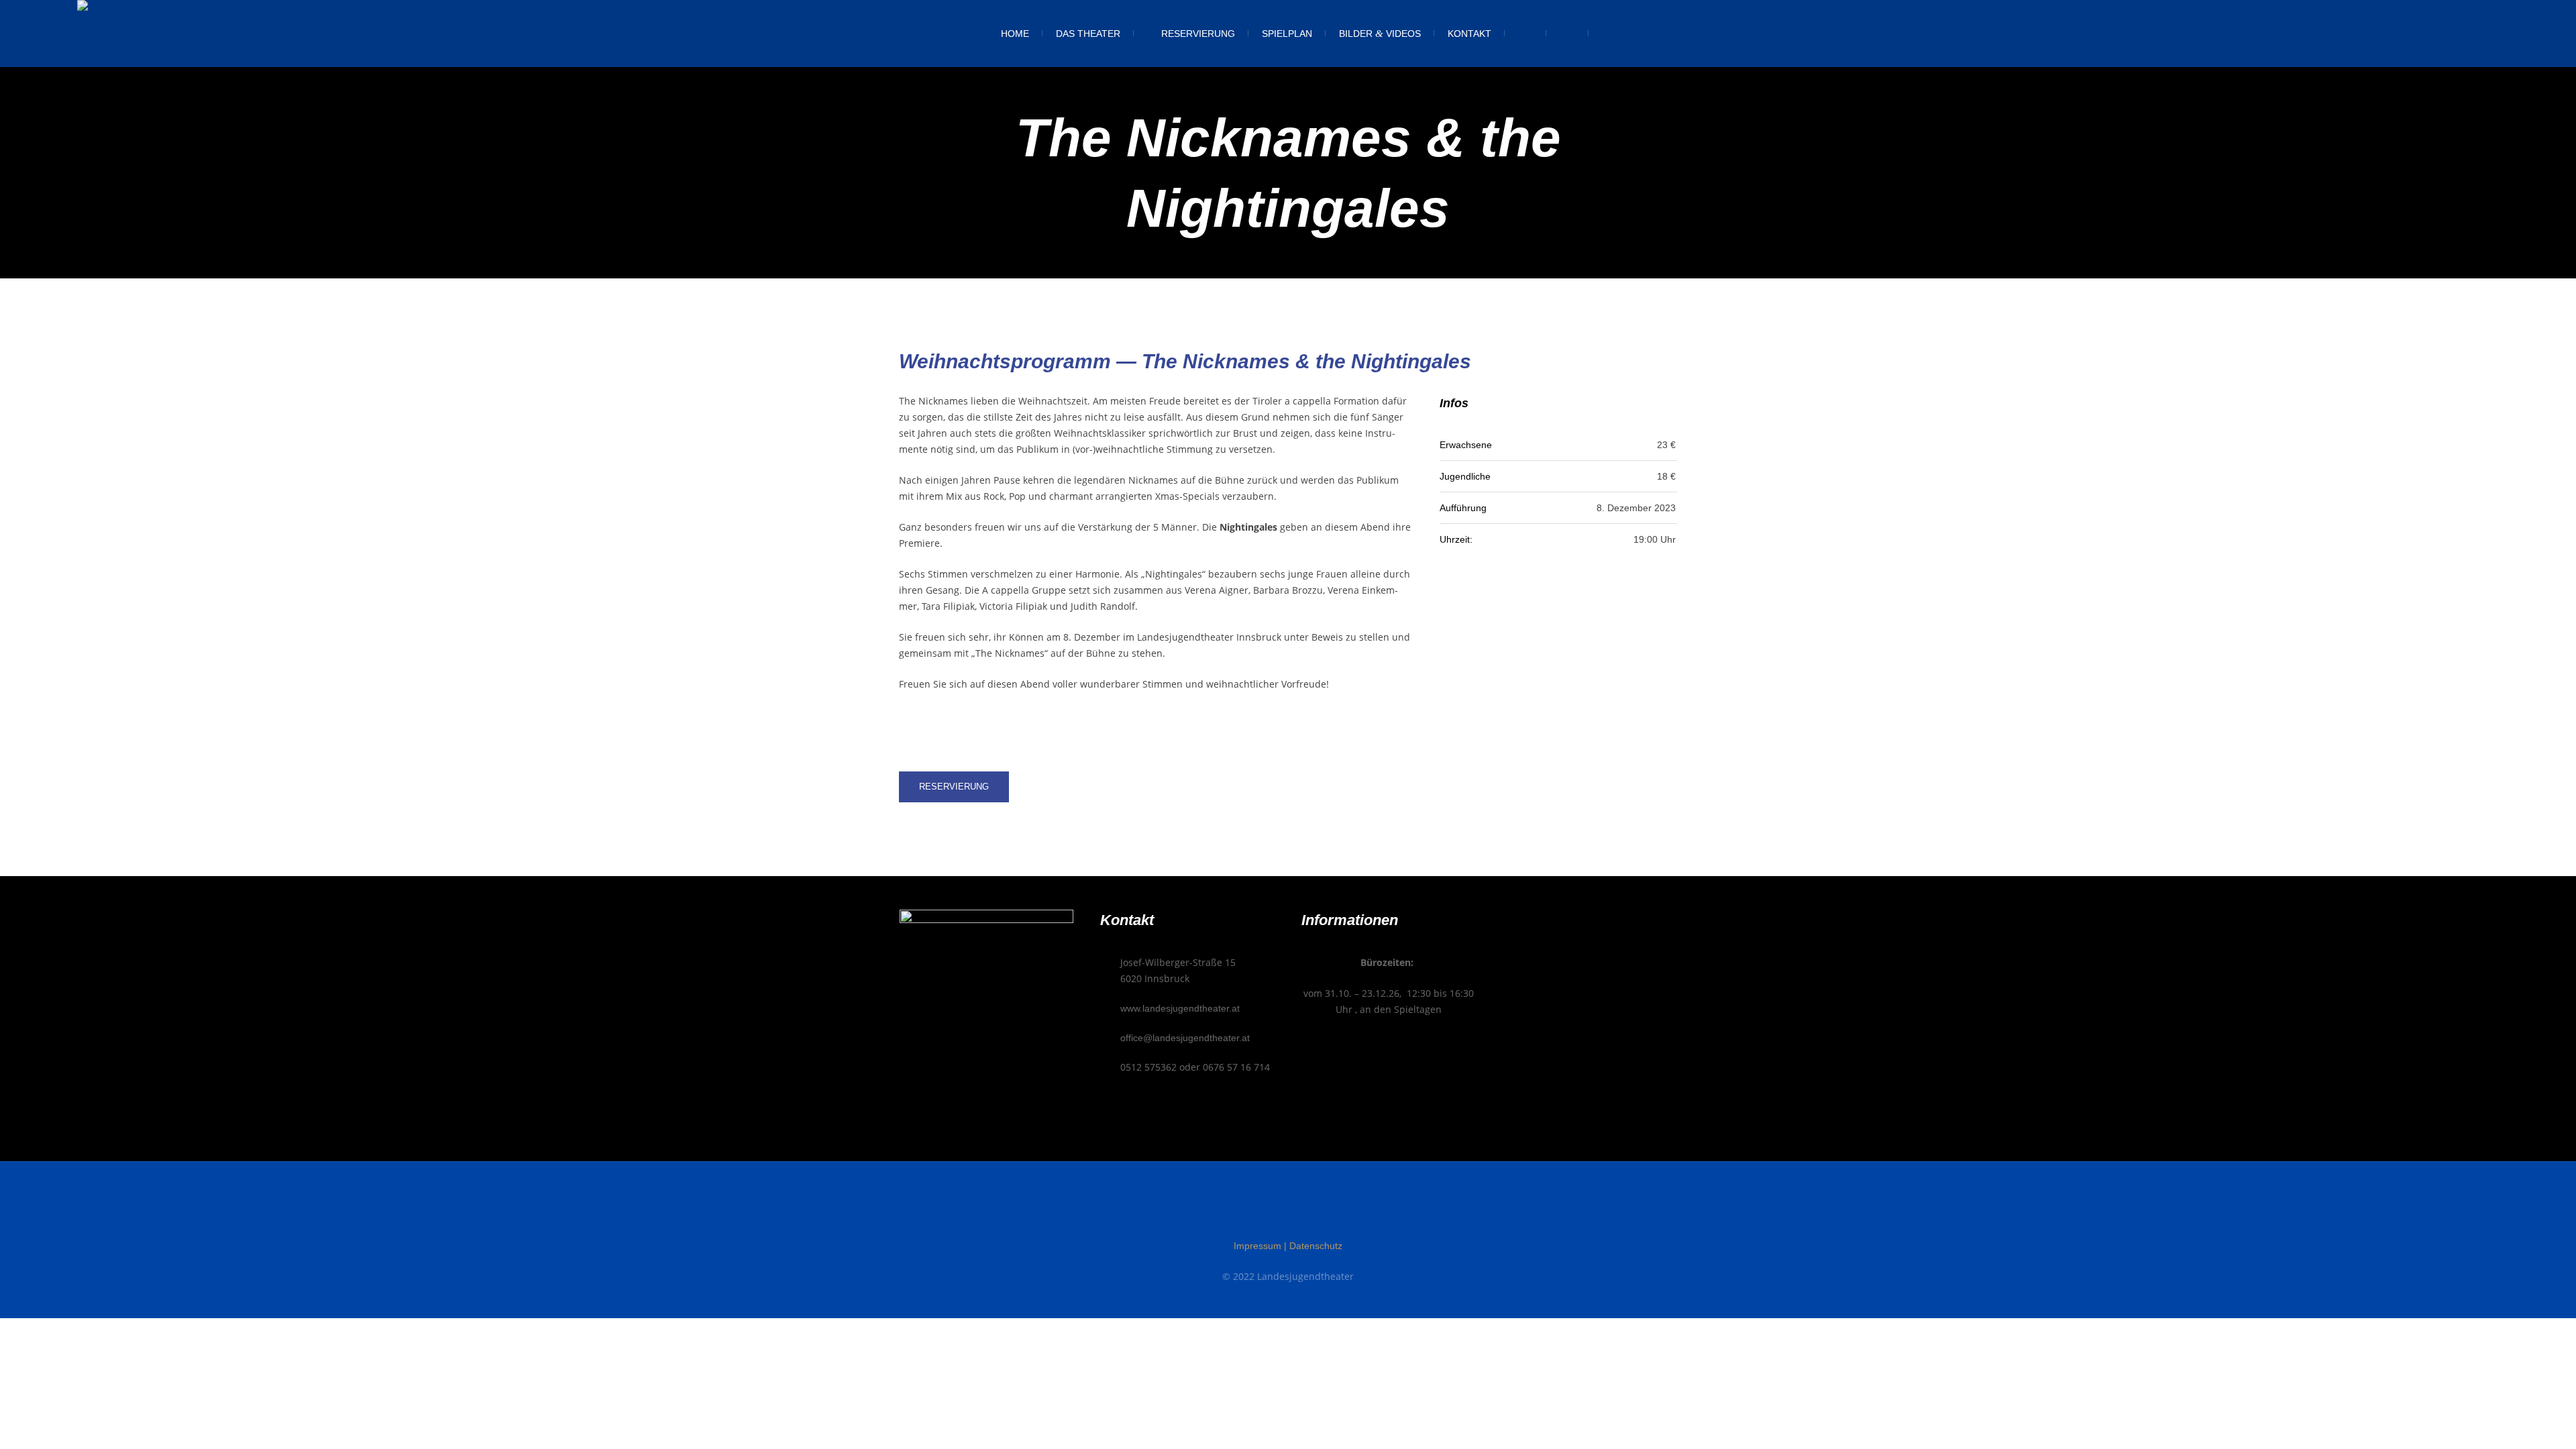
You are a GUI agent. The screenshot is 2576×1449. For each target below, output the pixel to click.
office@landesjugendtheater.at (1185, 1038)
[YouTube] (1313, 1210)
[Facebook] (1263, 1210)
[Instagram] (1288, 1210)
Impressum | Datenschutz (1288, 1246)
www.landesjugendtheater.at (1180, 1008)
